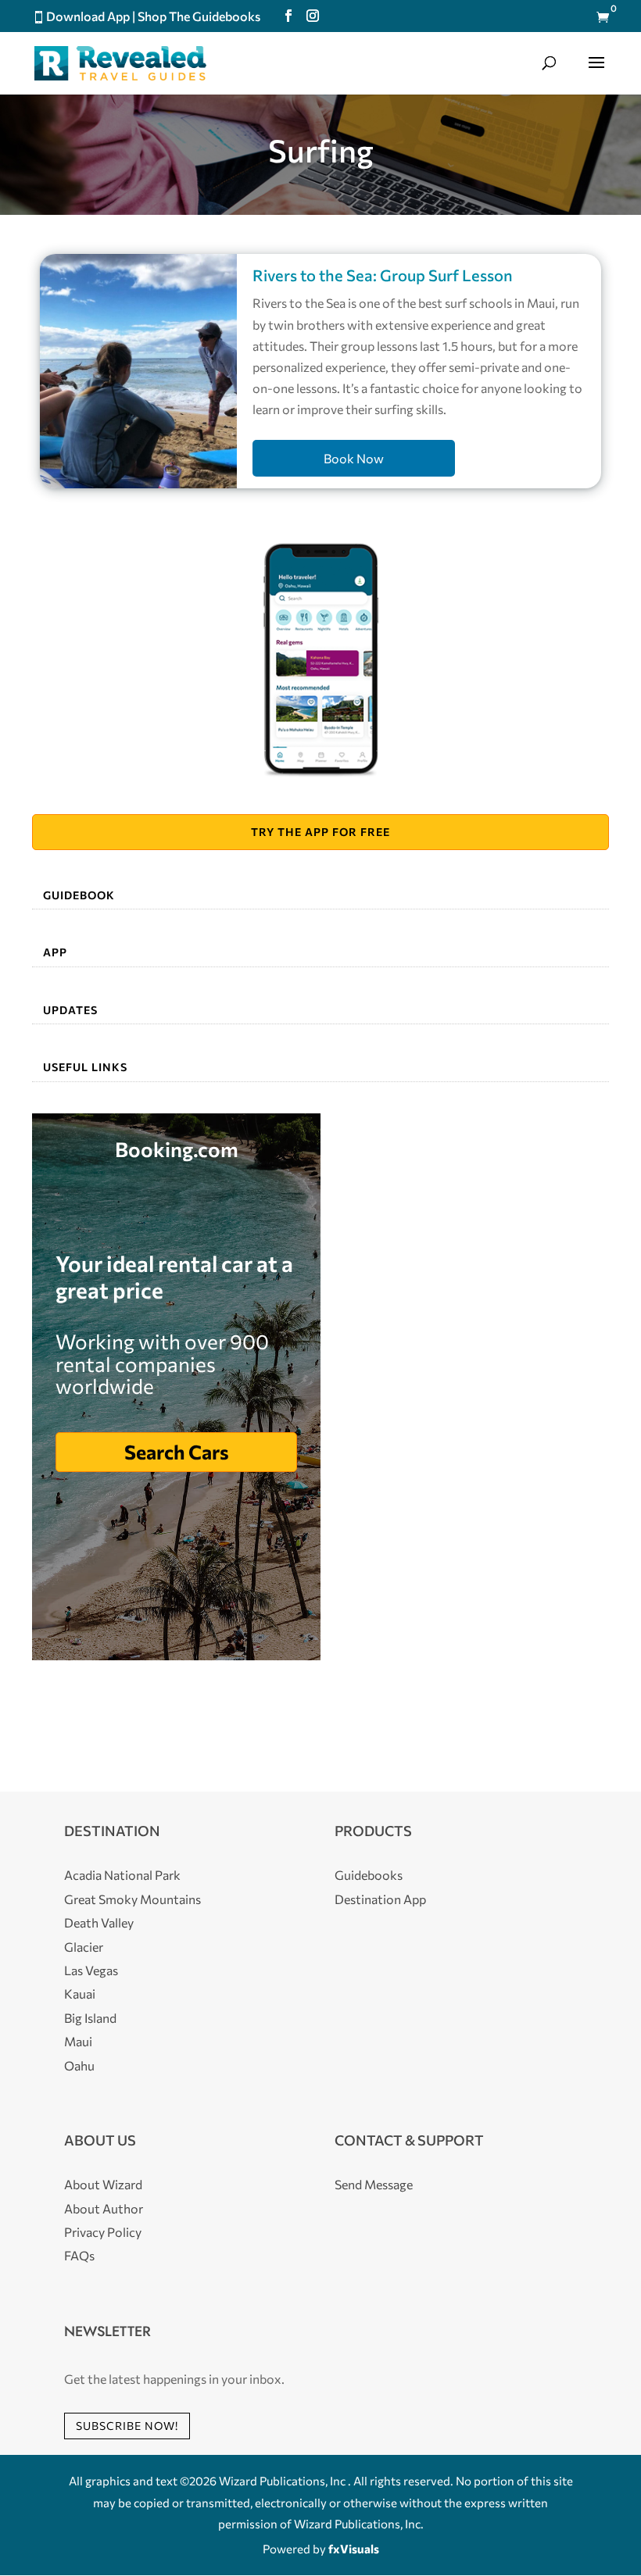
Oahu (79, 2065)
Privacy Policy (103, 2232)
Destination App (380, 1899)
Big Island (90, 2018)
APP (55, 952)
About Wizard (103, 2184)
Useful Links (85, 1067)
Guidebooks (369, 1875)
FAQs (79, 2255)
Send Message (374, 2184)
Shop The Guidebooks (199, 16)
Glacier (84, 1947)
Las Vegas (91, 1970)
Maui (78, 2041)
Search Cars (177, 1452)
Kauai (80, 1994)
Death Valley (99, 1922)
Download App (88, 16)
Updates (70, 1010)
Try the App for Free (320, 832)
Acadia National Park (122, 1875)
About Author (104, 2208)
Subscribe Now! (127, 2426)
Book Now (354, 458)
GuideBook (79, 895)
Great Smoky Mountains (132, 1899)
